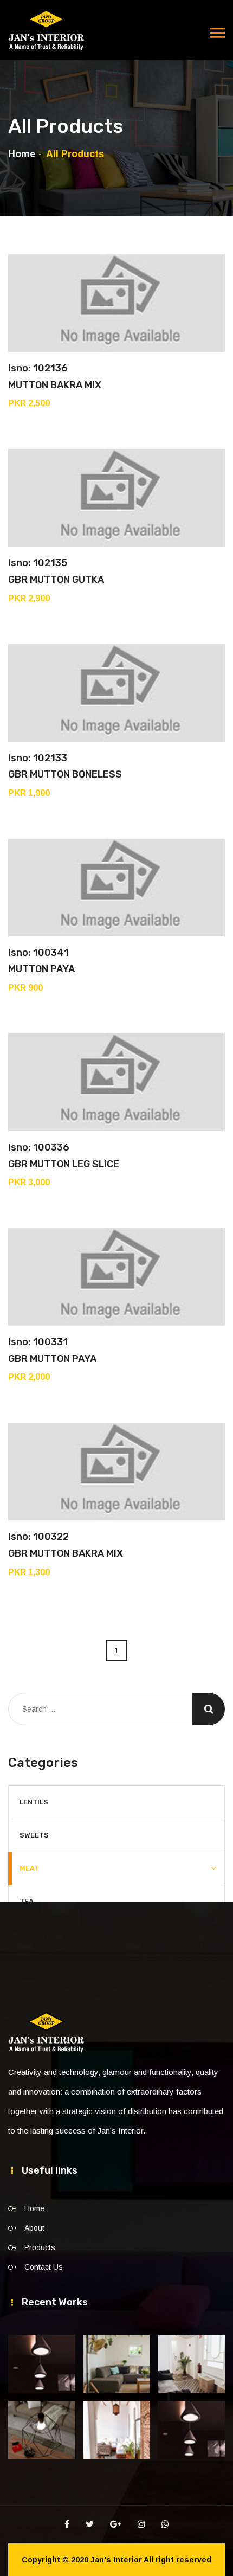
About (34, 2228)
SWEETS (34, 1835)
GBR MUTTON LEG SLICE (64, 1164)
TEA (27, 1901)
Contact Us (44, 2267)
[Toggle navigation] (217, 33)
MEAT (29, 1868)
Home (22, 154)
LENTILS (34, 1802)
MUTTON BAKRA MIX (55, 385)
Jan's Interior (116, 2560)
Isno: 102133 (38, 758)
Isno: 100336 (39, 1147)
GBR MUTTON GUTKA (56, 580)
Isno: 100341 (38, 953)
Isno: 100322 (38, 1537)
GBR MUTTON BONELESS (65, 774)
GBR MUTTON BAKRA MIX (66, 1553)
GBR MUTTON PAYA (52, 1359)
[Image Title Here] (42, 2364)
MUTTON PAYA (41, 969)
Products (40, 2247)
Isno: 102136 (38, 368)
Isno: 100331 (38, 1342)
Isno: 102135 (38, 563)
